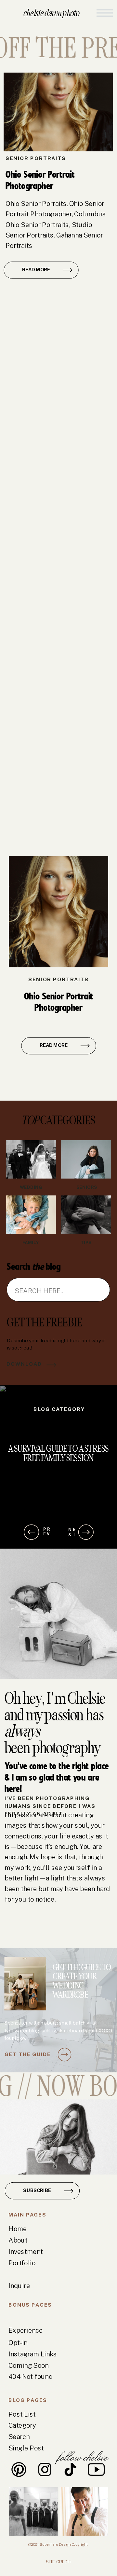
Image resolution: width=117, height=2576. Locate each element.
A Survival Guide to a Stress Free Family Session (58, 1453)
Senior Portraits (36, 158)
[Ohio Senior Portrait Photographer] (58, 112)
